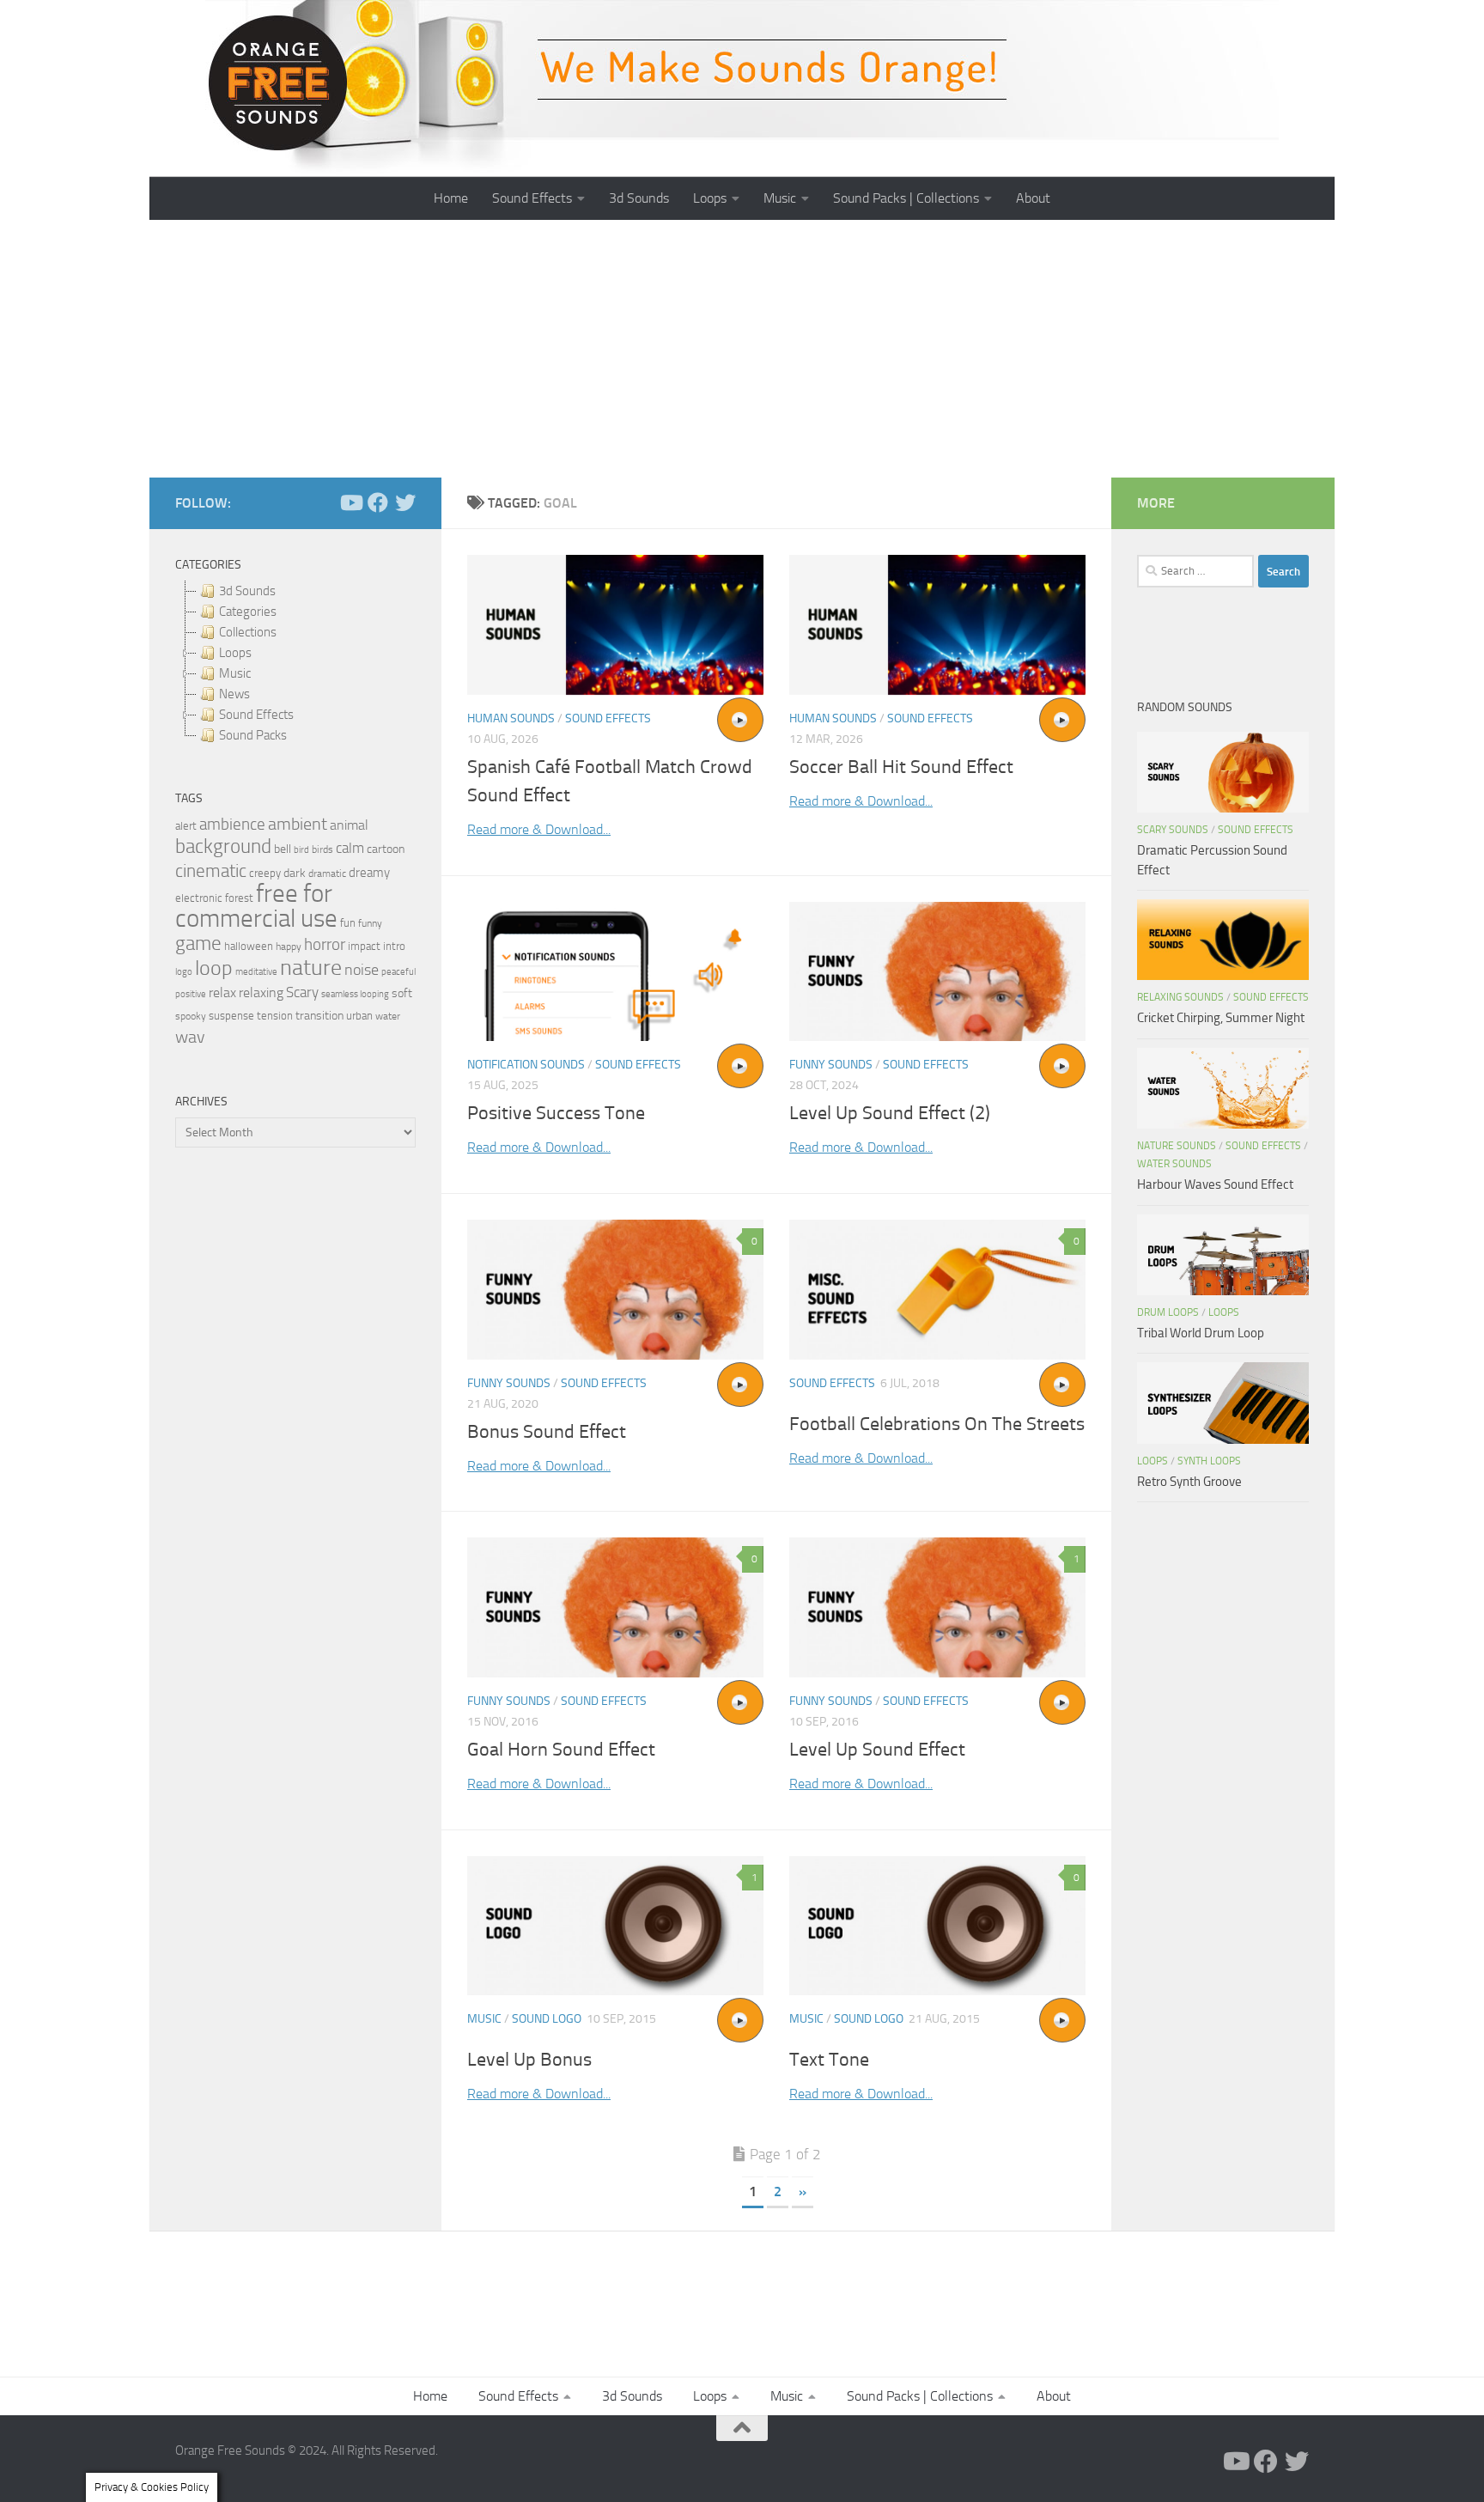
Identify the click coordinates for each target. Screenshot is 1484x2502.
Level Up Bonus (529, 2060)
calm (350, 848)
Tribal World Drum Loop (1201, 1333)
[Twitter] (405, 502)
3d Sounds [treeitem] (247, 591)
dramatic (327, 874)
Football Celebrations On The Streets (937, 1424)
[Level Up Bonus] (615, 1926)
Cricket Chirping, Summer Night (1221, 1018)
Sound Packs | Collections (906, 198)
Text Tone (829, 2060)
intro (394, 946)
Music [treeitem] (235, 673)
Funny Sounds (831, 1065)
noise (362, 970)
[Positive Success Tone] (615, 972)
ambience (232, 825)
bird (301, 850)
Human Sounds (511, 718)
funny (370, 923)
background (223, 846)
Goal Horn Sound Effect (561, 1750)
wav (190, 1037)
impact (364, 946)
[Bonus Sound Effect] (615, 1290)
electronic (199, 898)
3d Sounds (639, 198)
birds (322, 849)
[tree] (295, 663)
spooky (191, 1016)
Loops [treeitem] (235, 653)
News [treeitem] (234, 694)
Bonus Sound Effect (547, 1432)
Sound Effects (532, 198)
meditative (256, 972)
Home (451, 198)
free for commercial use (256, 906)
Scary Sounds (1173, 830)
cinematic (211, 871)
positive (191, 994)
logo (184, 972)
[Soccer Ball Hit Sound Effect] (937, 625)
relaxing (261, 993)
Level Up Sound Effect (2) (890, 1113)
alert (186, 826)
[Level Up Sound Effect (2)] (937, 972)
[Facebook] (378, 502)
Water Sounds (1174, 1164)
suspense (231, 1016)
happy (289, 947)
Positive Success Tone (556, 1113)
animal (349, 825)
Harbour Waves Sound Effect (1215, 1184)
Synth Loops (1209, 1461)
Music (780, 198)
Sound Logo (547, 2019)
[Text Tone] (937, 1926)
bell (283, 849)
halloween (249, 946)
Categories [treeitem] (248, 612)
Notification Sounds (526, 1065)
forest (239, 898)
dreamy (369, 873)
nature (311, 967)
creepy (265, 873)
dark (295, 873)
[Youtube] (350, 502)
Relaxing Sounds (1180, 997)
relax (222, 992)
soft (402, 993)
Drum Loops (1168, 1312)
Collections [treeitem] (248, 632)
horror (325, 945)
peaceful (398, 971)
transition (319, 1016)
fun (348, 923)
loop (214, 968)
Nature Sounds (1177, 1146)
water (388, 1016)
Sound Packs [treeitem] (253, 735)
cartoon (386, 849)
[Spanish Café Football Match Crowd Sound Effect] (615, 625)
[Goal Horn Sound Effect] (615, 1607)
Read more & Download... (539, 829)
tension (275, 1016)
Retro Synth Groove (1189, 1482)
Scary (302, 992)
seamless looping (355, 994)
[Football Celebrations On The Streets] (937, 1290)
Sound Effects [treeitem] (256, 715)
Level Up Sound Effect (877, 1750)
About (1033, 198)
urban (359, 1016)
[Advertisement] (742, 349)
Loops (710, 198)
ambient (298, 824)
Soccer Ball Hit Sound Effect (901, 767)
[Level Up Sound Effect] (937, 1607)
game (198, 944)
